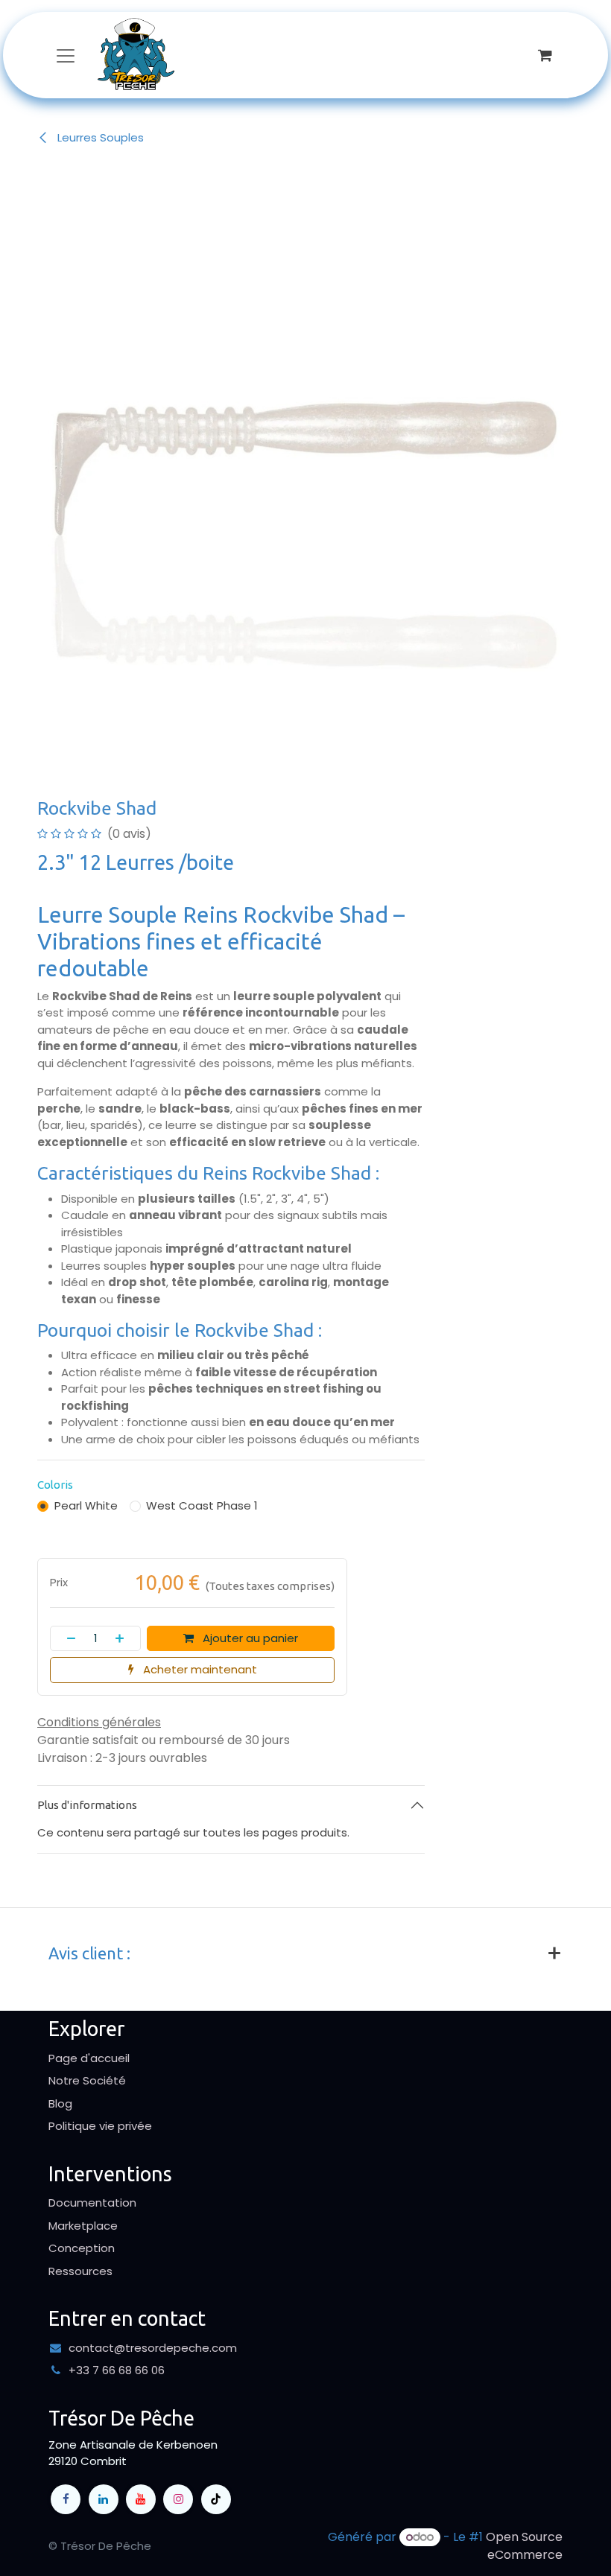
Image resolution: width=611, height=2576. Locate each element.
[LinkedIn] (104, 2499)
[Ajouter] (124, 1639)
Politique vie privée (100, 2126)
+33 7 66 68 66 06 (117, 2370)
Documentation (92, 2203)
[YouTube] (141, 2499)
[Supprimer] (67, 1639)
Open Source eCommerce (524, 2546)
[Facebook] (66, 2499)
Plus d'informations (87, 1805)
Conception (82, 2248)
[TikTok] (216, 2499)
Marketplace (83, 2226)
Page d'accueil (89, 2058)
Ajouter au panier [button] (249, 1638)
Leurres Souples (99, 137)
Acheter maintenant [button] (199, 1669)
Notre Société (87, 2080)
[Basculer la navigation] (66, 55)
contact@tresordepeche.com (153, 2348)
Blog (60, 2103)
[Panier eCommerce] (545, 55)
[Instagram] (178, 2499)
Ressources (80, 2271)
